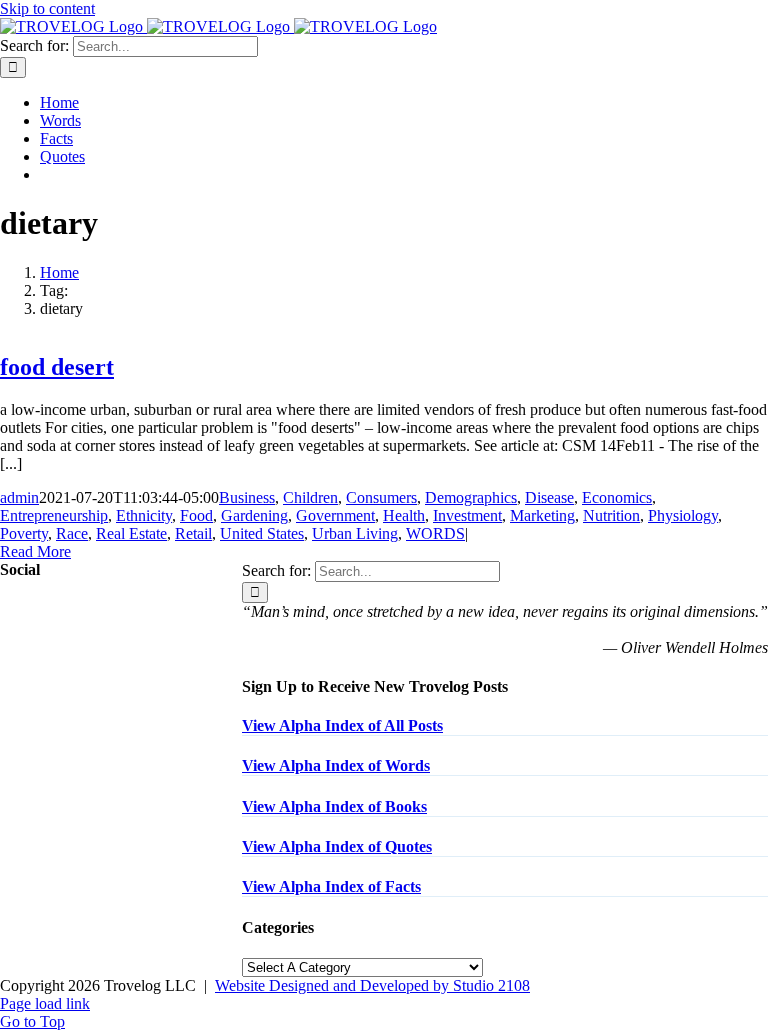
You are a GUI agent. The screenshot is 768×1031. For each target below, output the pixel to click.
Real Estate (131, 533)
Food (196, 515)
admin (19, 497)
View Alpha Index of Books (334, 806)
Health (404, 515)
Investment (467, 515)
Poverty (24, 533)
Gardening (254, 515)
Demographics (471, 497)
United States (262, 533)
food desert (57, 367)
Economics (617, 497)
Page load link (45, 1003)
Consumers (381, 497)
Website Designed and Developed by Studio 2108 (372, 985)
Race (72, 533)
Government (335, 515)
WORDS (435, 533)
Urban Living (355, 533)
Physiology (683, 515)
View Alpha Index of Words (336, 765)
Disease (549, 497)
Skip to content (47, 8)
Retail (193, 533)
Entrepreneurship (54, 515)
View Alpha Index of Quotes (337, 846)
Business (247, 497)
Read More (35, 551)
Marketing (542, 515)
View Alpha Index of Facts (331, 886)
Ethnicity (144, 515)
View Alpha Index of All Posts (342, 725)
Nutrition (611, 515)
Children (310, 497)
